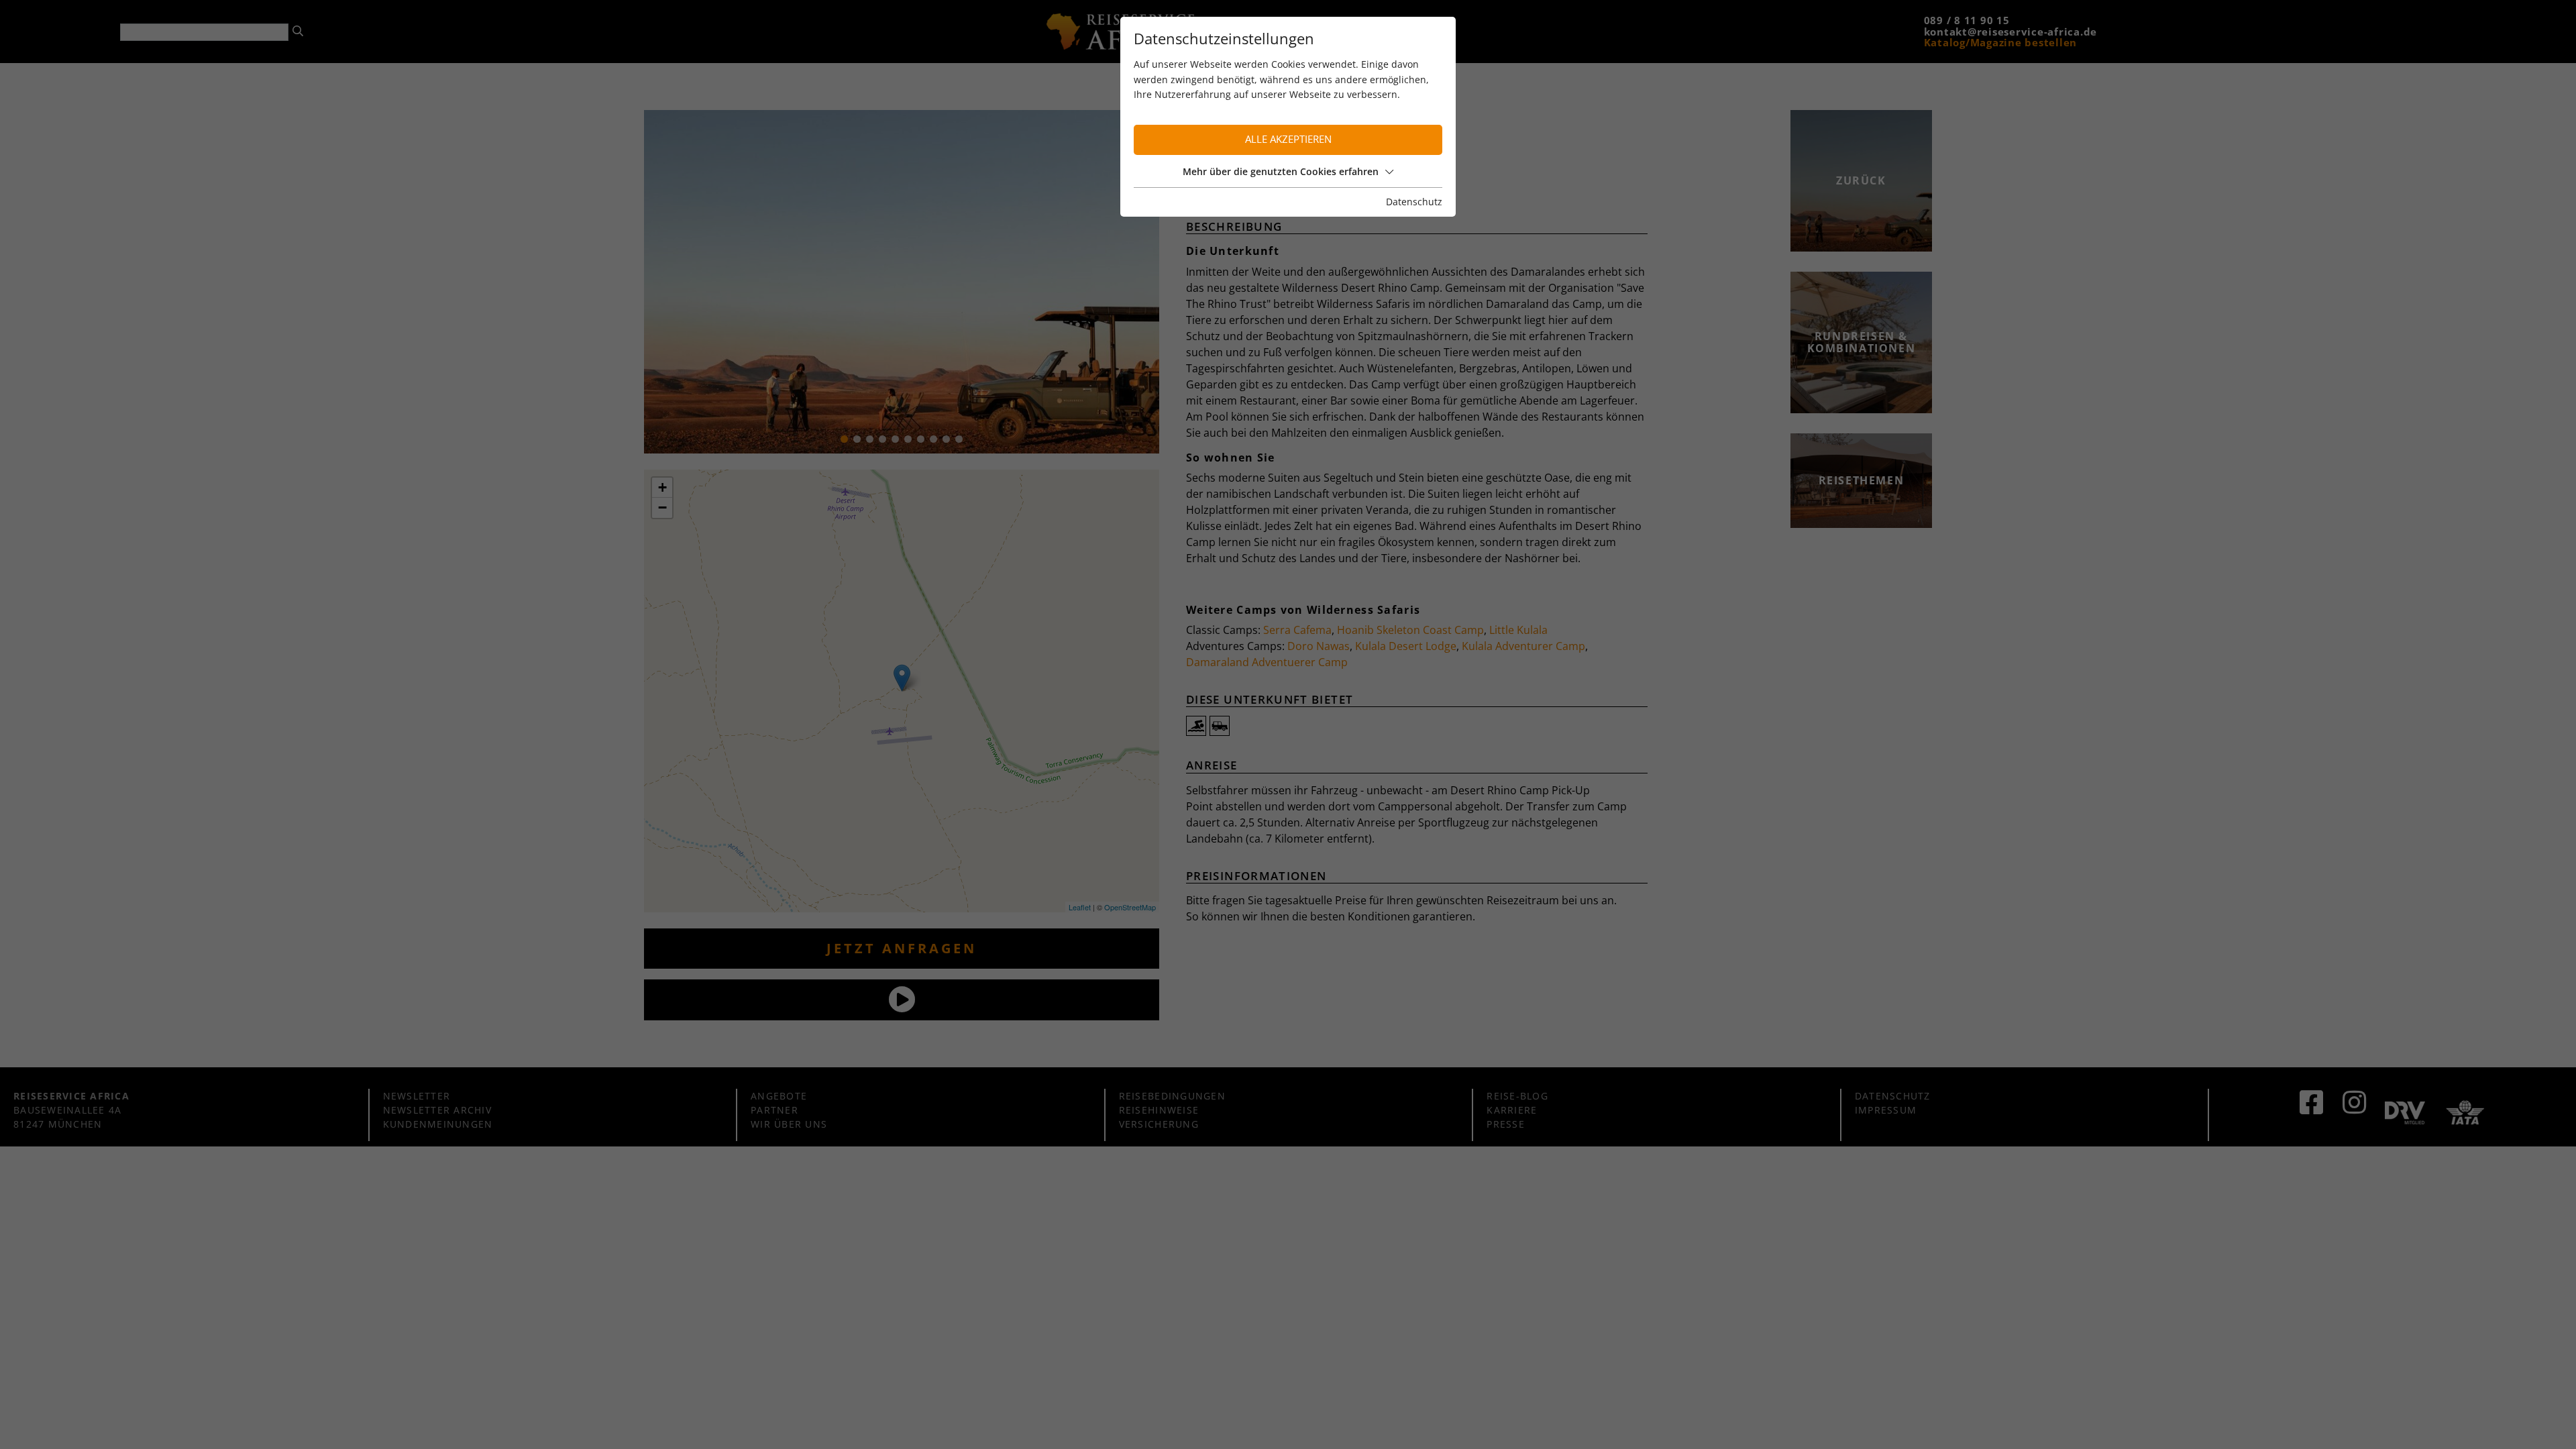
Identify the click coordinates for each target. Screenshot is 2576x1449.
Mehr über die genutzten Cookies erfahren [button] (1281, 171)
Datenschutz (1414, 202)
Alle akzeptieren (1288, 139)
